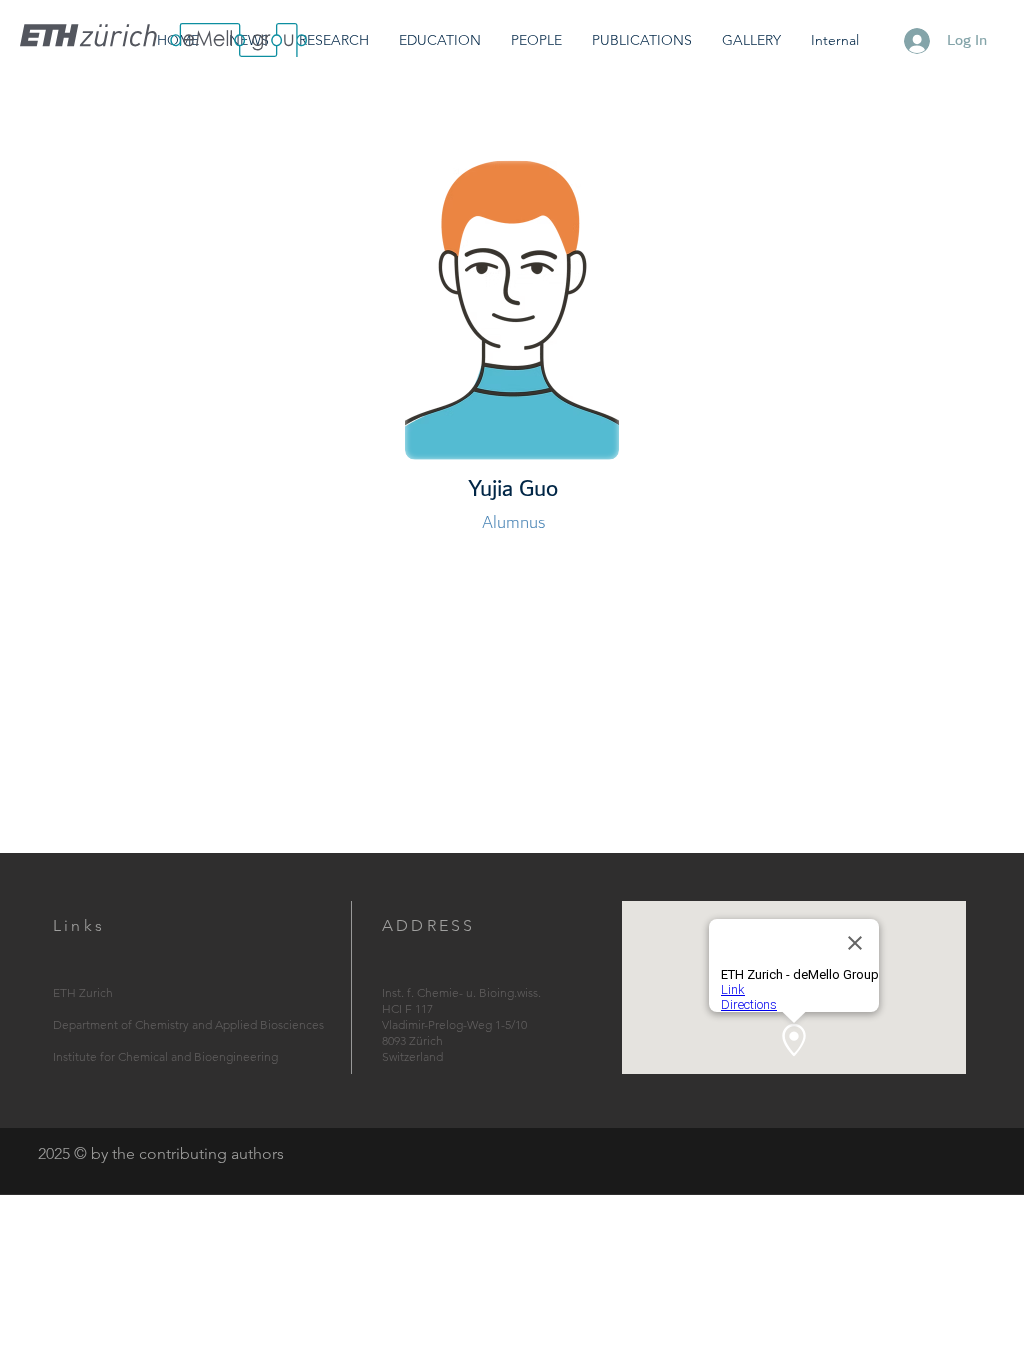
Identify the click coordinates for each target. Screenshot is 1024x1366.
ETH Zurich (83, 992)
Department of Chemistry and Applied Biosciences (188, 1024)
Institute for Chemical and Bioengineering (165, 1056)
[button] (334, 40)
